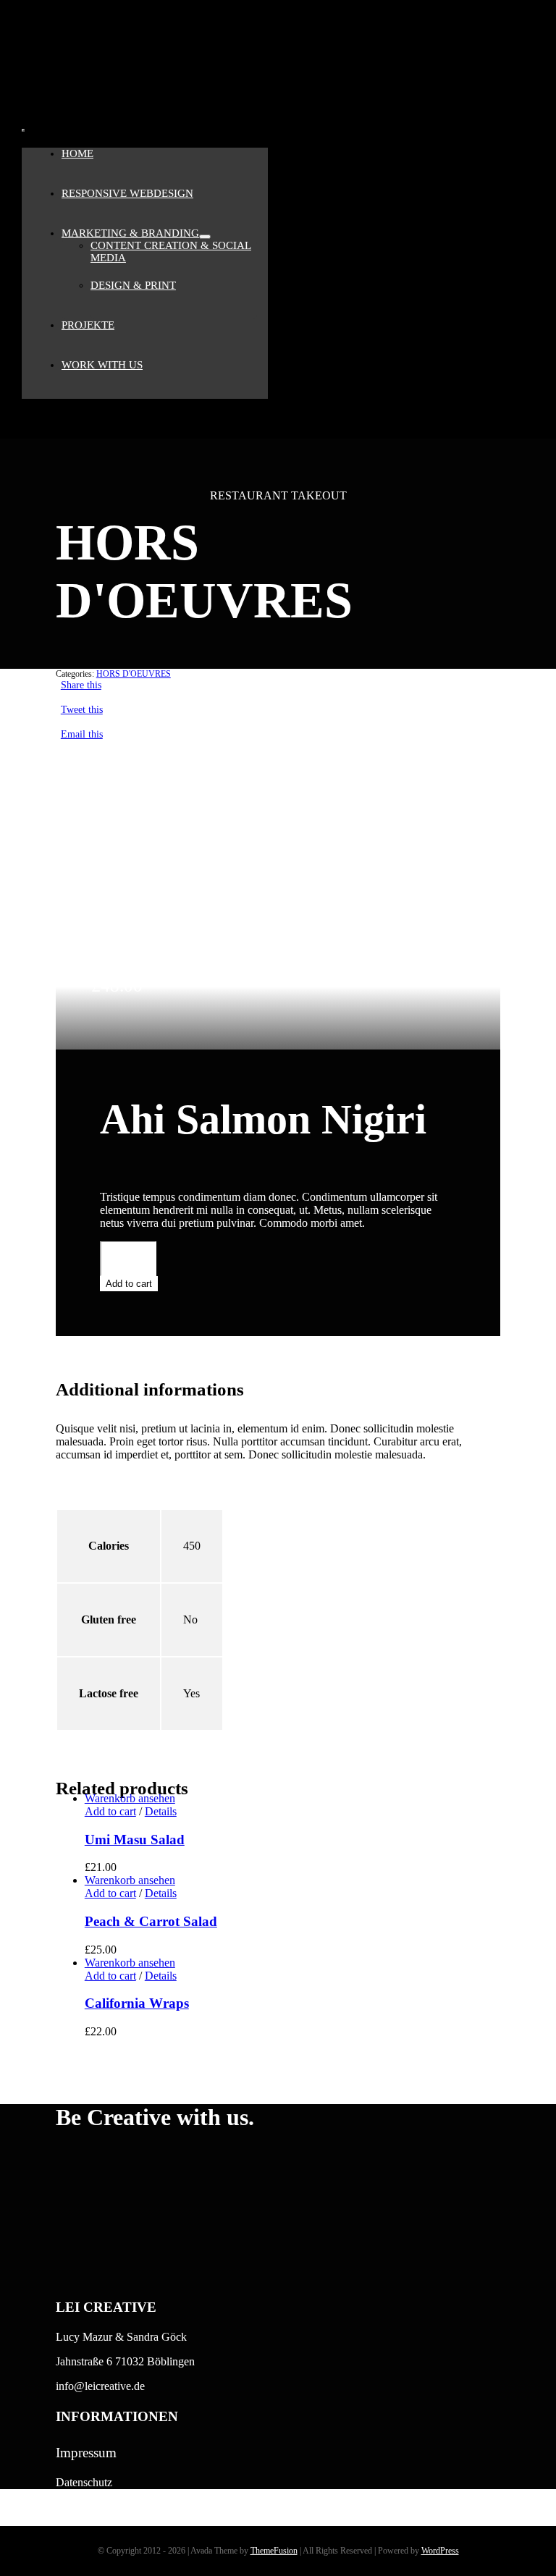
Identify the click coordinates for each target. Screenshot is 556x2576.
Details (161, 1811)
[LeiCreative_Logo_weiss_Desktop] (94, 114)
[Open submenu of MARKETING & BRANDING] (205, 237)
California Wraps (137, 2003)
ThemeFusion (274, 2551)
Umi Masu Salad (135, 1840)
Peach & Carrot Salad (151, 1921)
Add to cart (129, 1284)
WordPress (440, 2551)
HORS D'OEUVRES (134, 674)
